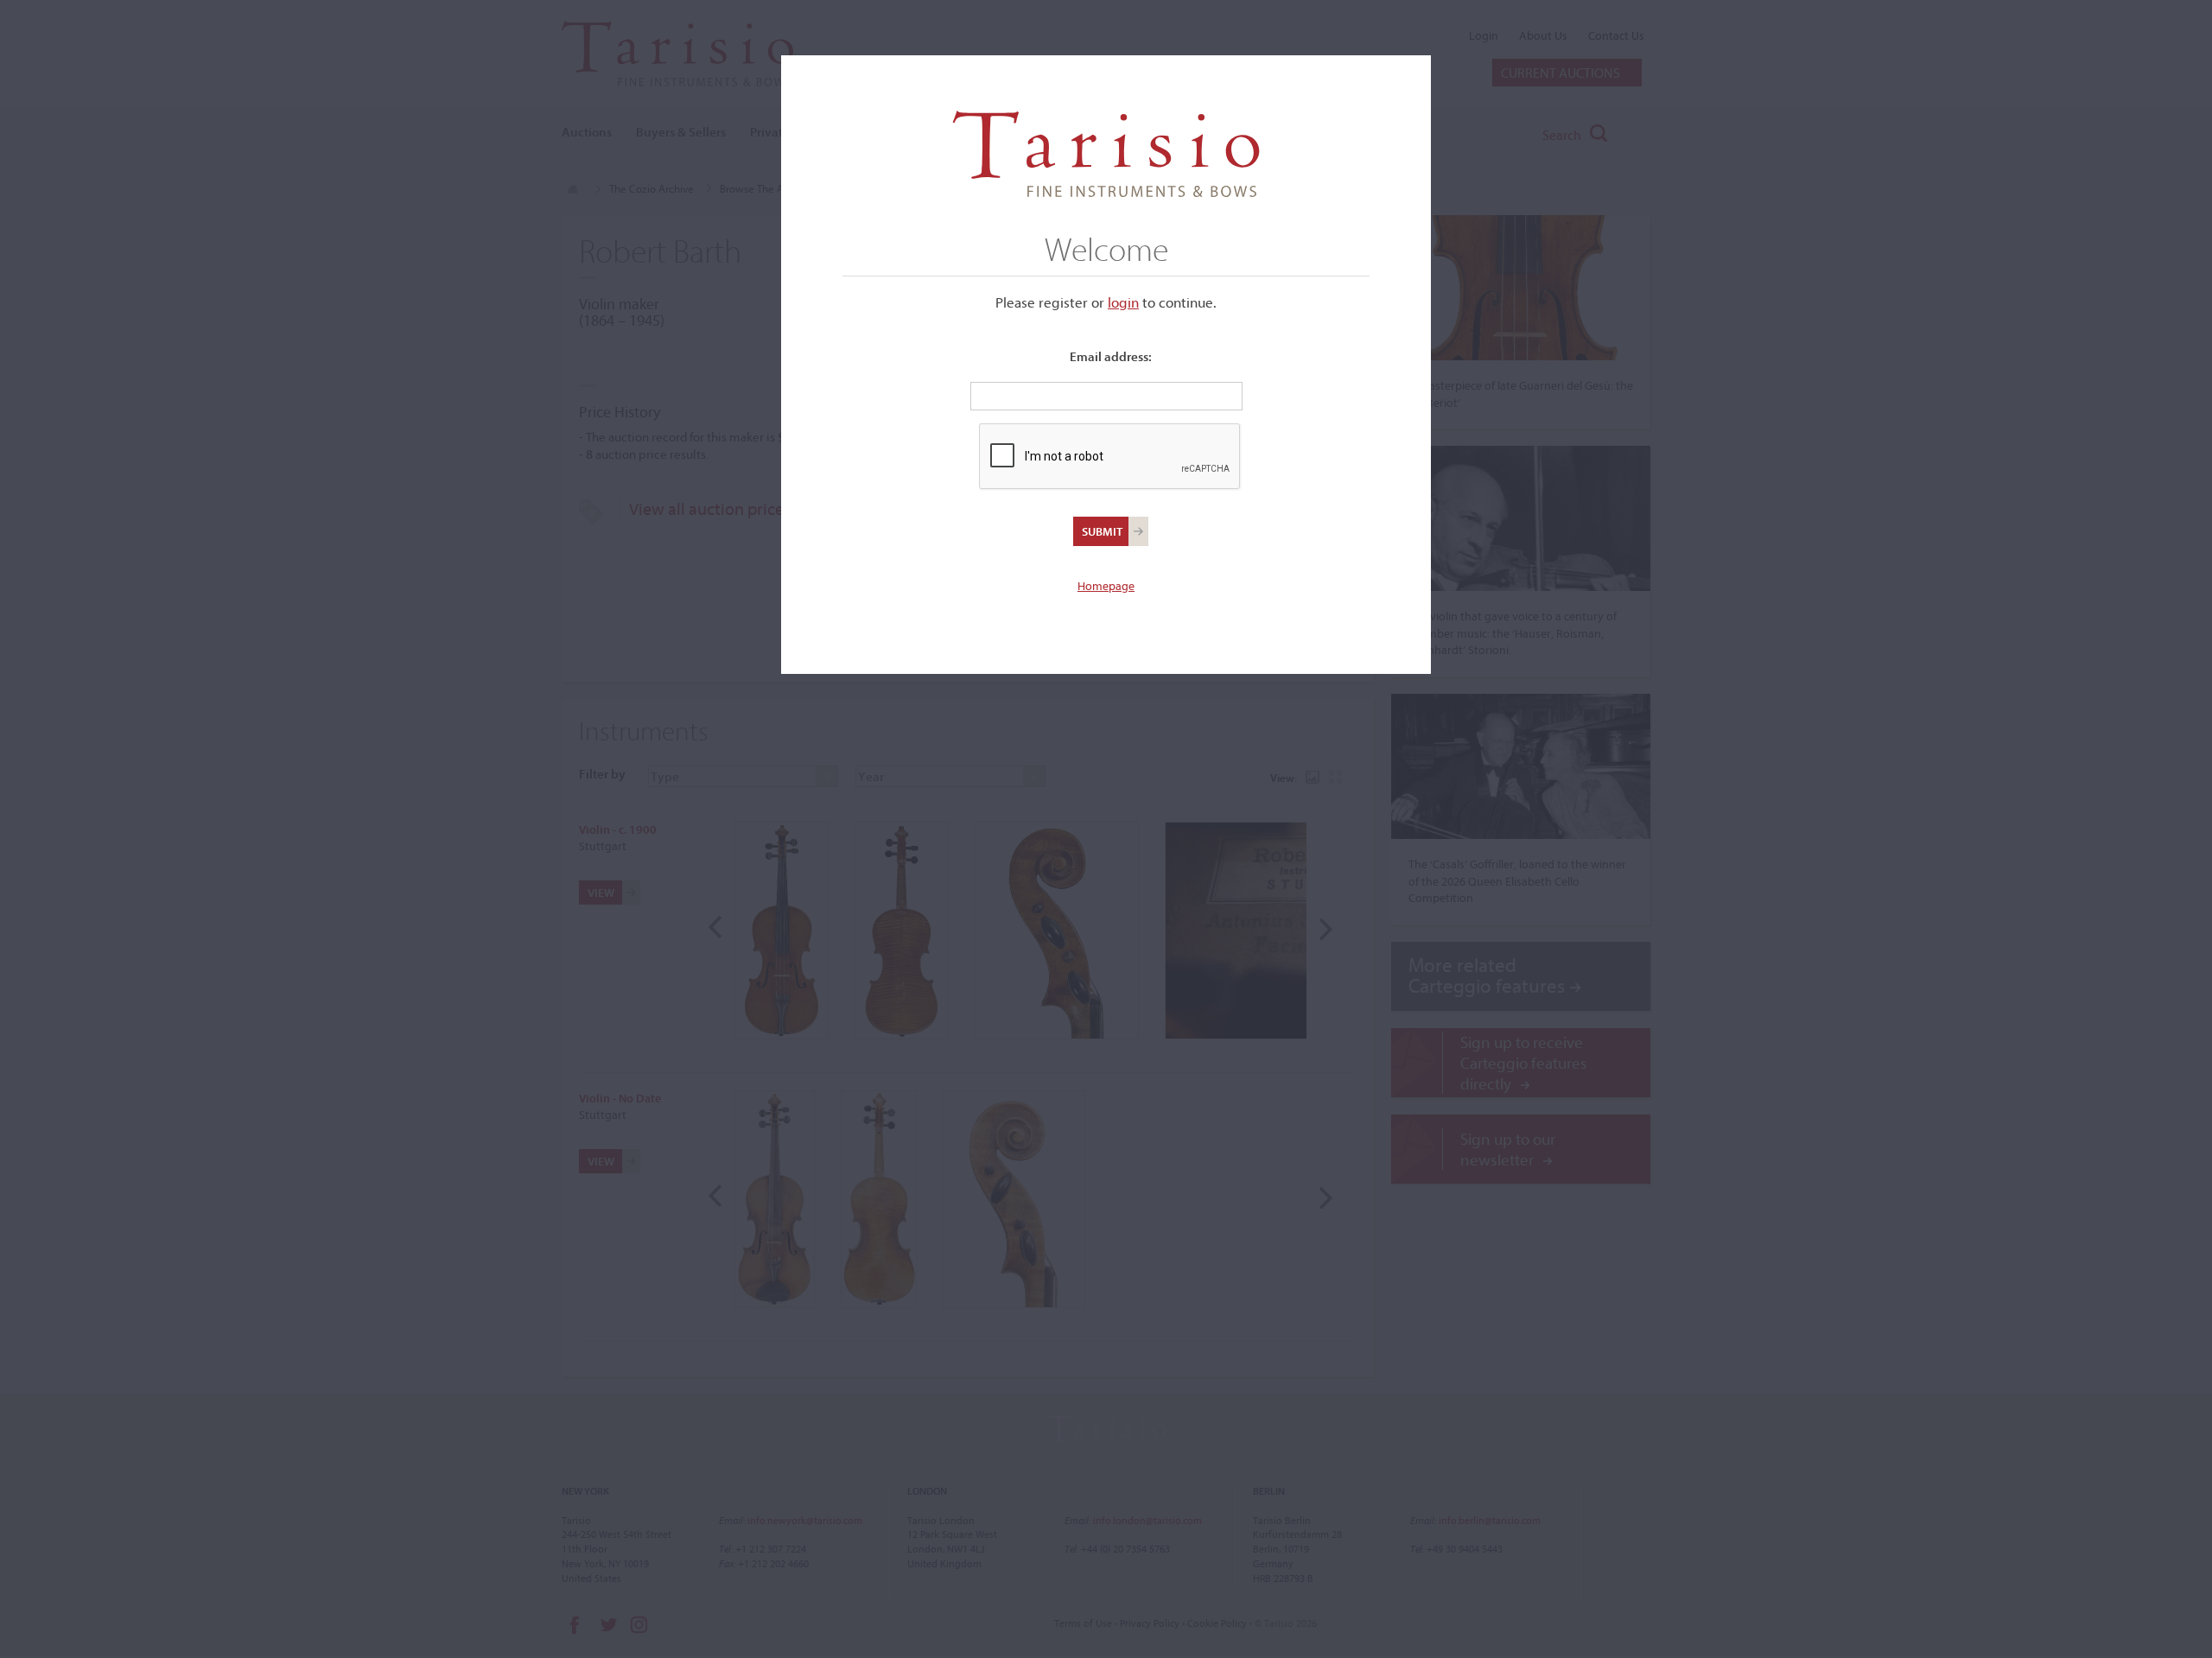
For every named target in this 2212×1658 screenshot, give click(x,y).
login (1123, 302)
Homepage (1106, 586)
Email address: (1111, 356)
